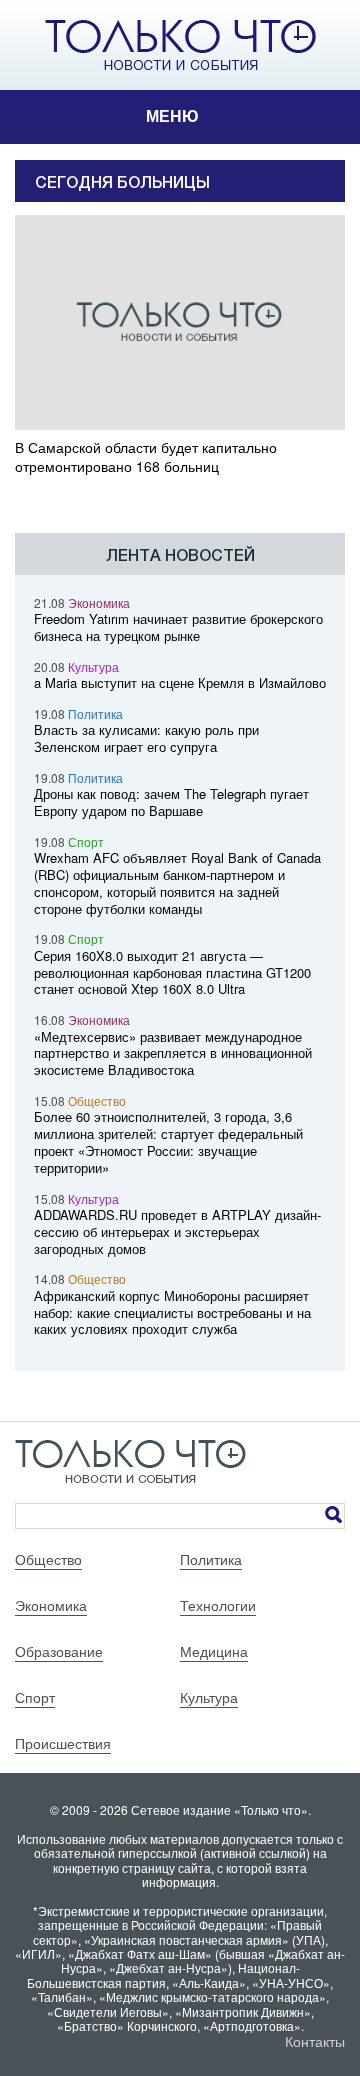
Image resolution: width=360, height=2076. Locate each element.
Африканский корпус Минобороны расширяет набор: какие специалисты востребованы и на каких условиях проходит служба (172, 1312)
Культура (93, 666)
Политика (95, 713)
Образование (59, 1651)
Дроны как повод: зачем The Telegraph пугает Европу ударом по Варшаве (171, 802)
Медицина (214, 1651)
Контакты (315, 2041)
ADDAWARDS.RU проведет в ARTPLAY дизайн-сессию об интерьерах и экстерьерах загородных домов (177, 1231)
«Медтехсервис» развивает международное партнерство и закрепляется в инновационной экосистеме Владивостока (173, 1053)
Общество (97, 1100)
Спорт (86, 841)
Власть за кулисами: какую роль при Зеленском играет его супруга (146, 738)
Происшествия (63, 1743)
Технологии (218, 1605)
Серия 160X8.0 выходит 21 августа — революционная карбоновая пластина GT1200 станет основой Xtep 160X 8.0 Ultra (172, 972)
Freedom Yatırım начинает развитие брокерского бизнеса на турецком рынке (178, 627)
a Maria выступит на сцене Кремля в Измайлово (180, 682)
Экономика (99, 602)
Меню (172, 116)
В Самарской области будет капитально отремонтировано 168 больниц (146, 457)
